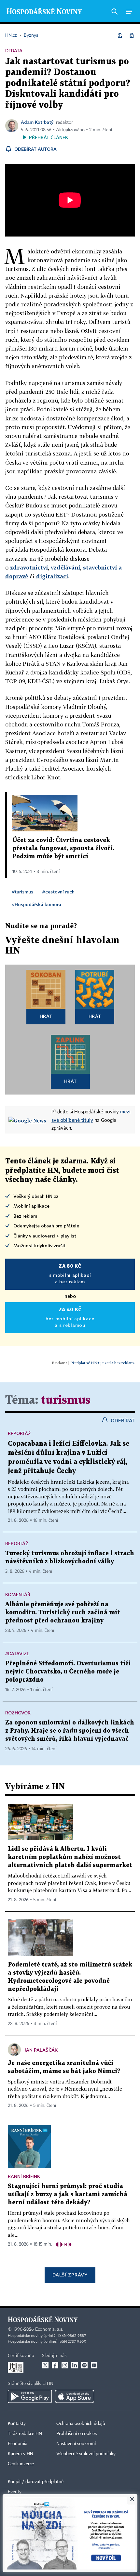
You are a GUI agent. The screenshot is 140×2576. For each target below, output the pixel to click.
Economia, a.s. (49, 2329)
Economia (18, 2444)
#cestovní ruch (58, 892)
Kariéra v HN (21, 2454)
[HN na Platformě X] (45, 2365)
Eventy (15, 2492)
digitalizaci (52, 576)
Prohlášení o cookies (77, 2434)
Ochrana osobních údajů (81, 2424)
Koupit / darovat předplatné (36, 2482)
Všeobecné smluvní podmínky (86, 2454)
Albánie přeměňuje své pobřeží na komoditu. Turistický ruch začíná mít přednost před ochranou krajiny (63, 1613)
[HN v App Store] (75, 2396)
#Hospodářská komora (36, 904)
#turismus (22, 892)
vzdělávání (65, 567)
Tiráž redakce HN (25, 2434)
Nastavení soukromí (76, 2444)
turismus (66, 1400)
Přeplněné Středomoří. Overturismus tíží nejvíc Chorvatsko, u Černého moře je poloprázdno (68, 1672)
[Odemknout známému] (132, 35)
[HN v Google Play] (30, 2396)
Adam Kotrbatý (37, 122)
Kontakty (17, 2424)
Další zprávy (70, 2275)
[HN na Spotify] (84, 2365)
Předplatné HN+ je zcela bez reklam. (103, 1363)
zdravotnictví (29, 567)
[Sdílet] (120, 35)
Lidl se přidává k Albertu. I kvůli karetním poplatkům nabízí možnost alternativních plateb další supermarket (70, 1857)
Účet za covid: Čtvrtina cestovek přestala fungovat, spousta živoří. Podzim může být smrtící (63, 848)
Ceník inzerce (21, 2464)
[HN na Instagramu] (65, 2365)
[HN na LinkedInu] (75, 2365)
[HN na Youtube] (94, 2365)
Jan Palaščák (41, 2050)
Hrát (46, 1016)
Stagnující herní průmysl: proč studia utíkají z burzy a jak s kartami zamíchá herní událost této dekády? (68, 2194)
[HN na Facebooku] (55, 2365)
